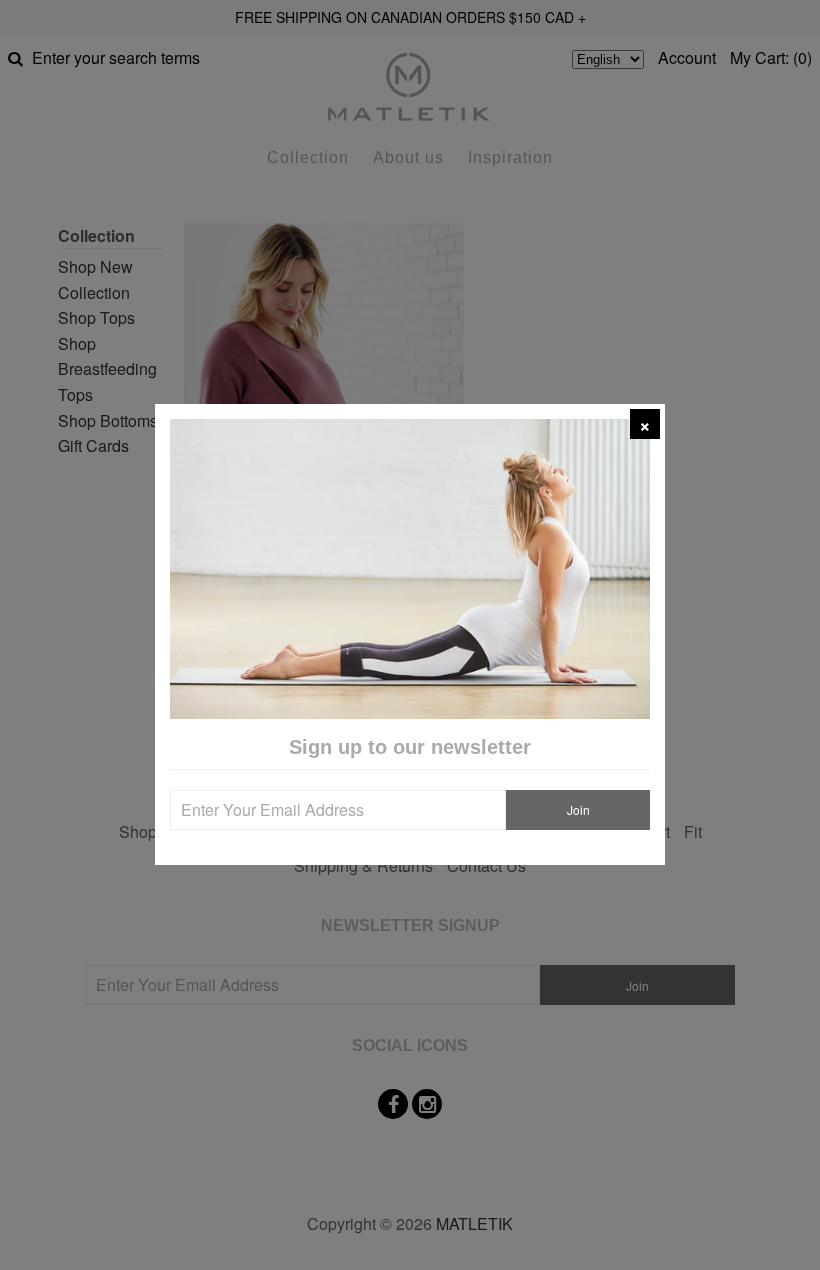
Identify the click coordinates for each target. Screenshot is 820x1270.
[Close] (645, 424)
